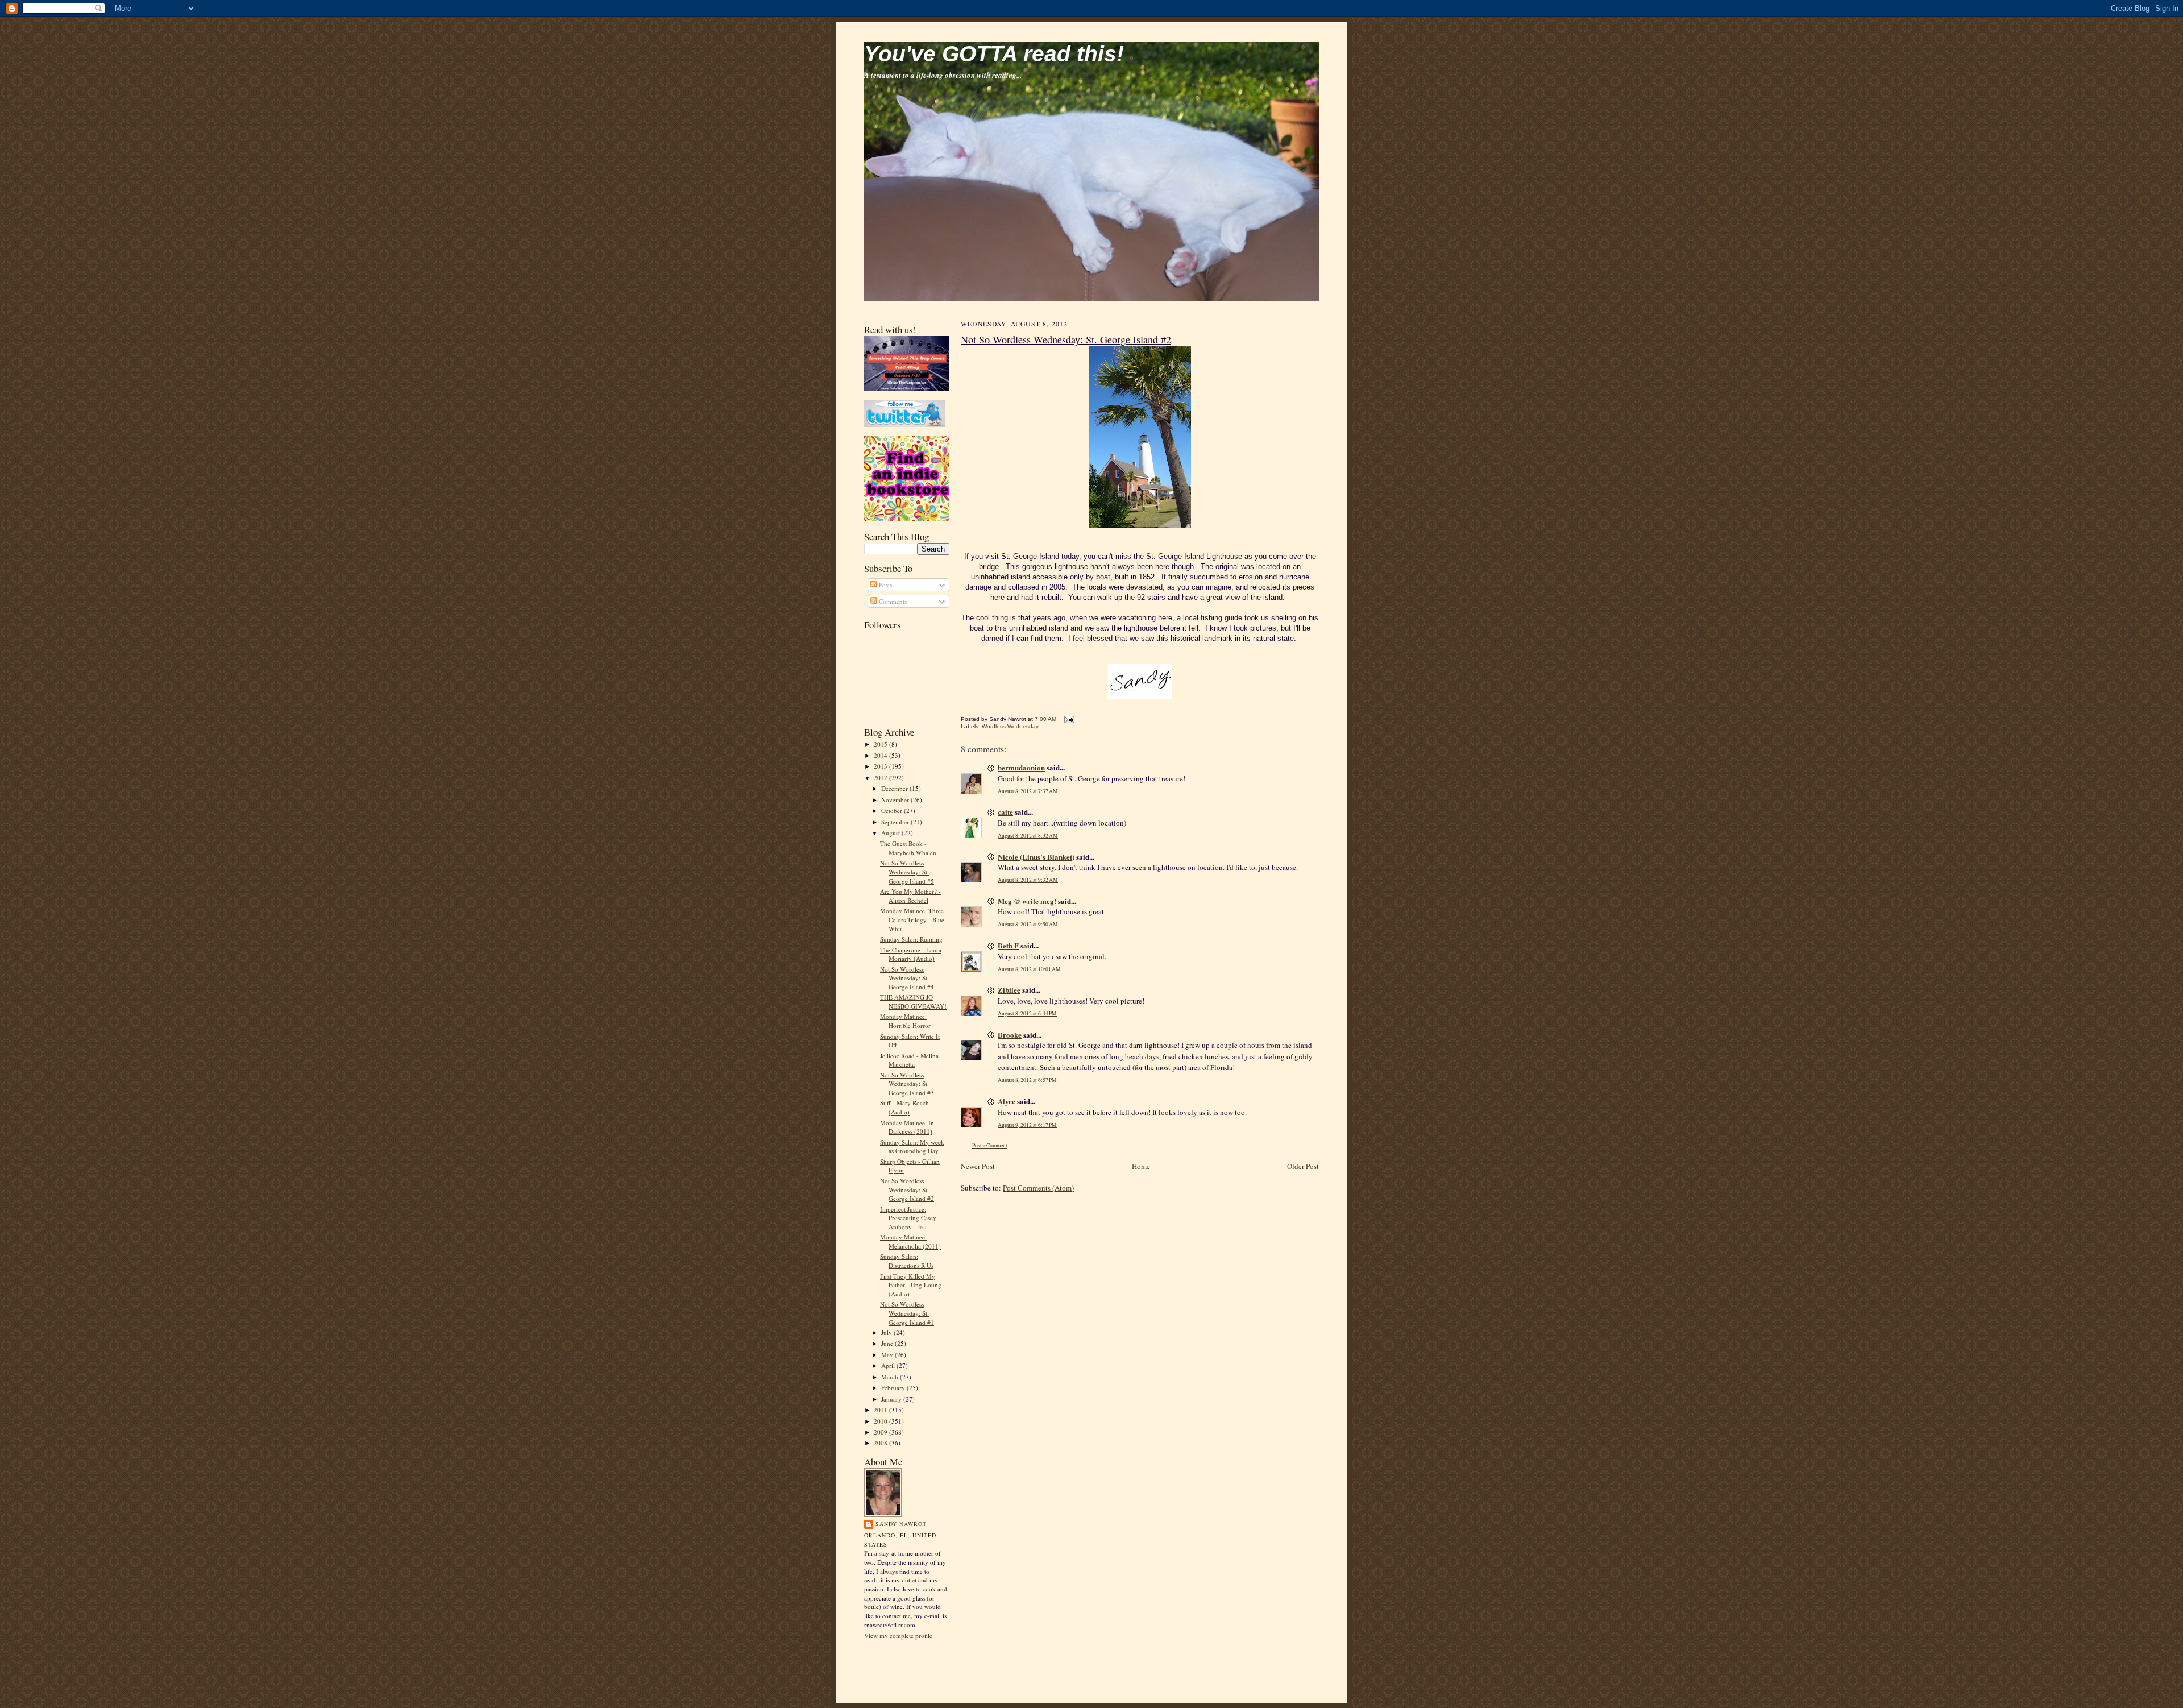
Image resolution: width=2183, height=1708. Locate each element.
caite (1005, 812)
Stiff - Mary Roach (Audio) (904, 1107)
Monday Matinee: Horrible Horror (905, 1021)
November (896, 800)
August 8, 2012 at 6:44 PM (1027, 1013)
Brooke (1010, 1035)
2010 (881, 1421)
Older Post (1303, 1166)
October (893, 811)
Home (1141, 1166)
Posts (885, 585)
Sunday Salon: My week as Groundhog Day (912, 1147)
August (891, 833)
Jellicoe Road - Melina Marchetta (909, 1060)
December (895, 788)
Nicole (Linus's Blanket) (1036, 857)
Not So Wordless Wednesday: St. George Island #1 (907, 1313)
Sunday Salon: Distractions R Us (907, 1261)
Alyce (1007, 1101)
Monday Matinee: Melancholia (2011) (910, 1241)
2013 (881, 766)
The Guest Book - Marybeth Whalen (908, 848)
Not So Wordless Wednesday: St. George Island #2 (907, 1189)
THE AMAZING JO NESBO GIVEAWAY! (913, 1002)
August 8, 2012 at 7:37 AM (1028, 791)
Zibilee (1009, 990)
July (887, 1332)
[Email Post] (1068, 719)
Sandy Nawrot (901, 1524)
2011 (881, 1410)
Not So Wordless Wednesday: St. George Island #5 (907, 872)
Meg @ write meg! (1027, 901)
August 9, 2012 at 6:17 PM (1027, 1125)
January (892, 1399)
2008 (881, 1443)
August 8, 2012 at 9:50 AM (1028, 924)
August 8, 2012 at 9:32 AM (1028, 880)
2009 (881, 1432)
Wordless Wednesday (1010, 726)
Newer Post (978, 1166)
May (888, 1355)
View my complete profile (898, 1636)
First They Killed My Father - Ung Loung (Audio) (911, 1285)
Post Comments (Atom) (1038, 1188)
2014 (881, 755)
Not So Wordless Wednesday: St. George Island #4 (907, 978)
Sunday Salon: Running (911, 939)
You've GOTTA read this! (994, 54)
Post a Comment (990, 1145)
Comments (892, 601)
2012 (881, 778)
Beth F (1008, 945)
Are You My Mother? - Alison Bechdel (910, 896)
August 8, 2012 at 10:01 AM (1029, 969)
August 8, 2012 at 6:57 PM (1027, 1080)
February (894, 1388)
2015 (881, 744)
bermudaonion (1021, 767)
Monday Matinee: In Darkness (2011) (907, 1127)
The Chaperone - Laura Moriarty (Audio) (911, 954)
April (889, 1365)
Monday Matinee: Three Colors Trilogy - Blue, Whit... (913, 919)
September (896, 822)
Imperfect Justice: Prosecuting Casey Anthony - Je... (908, 1218)
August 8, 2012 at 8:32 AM (1028, 836)
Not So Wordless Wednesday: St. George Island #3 (907, 1084)
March (891, 1377)
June (888, 1343)
